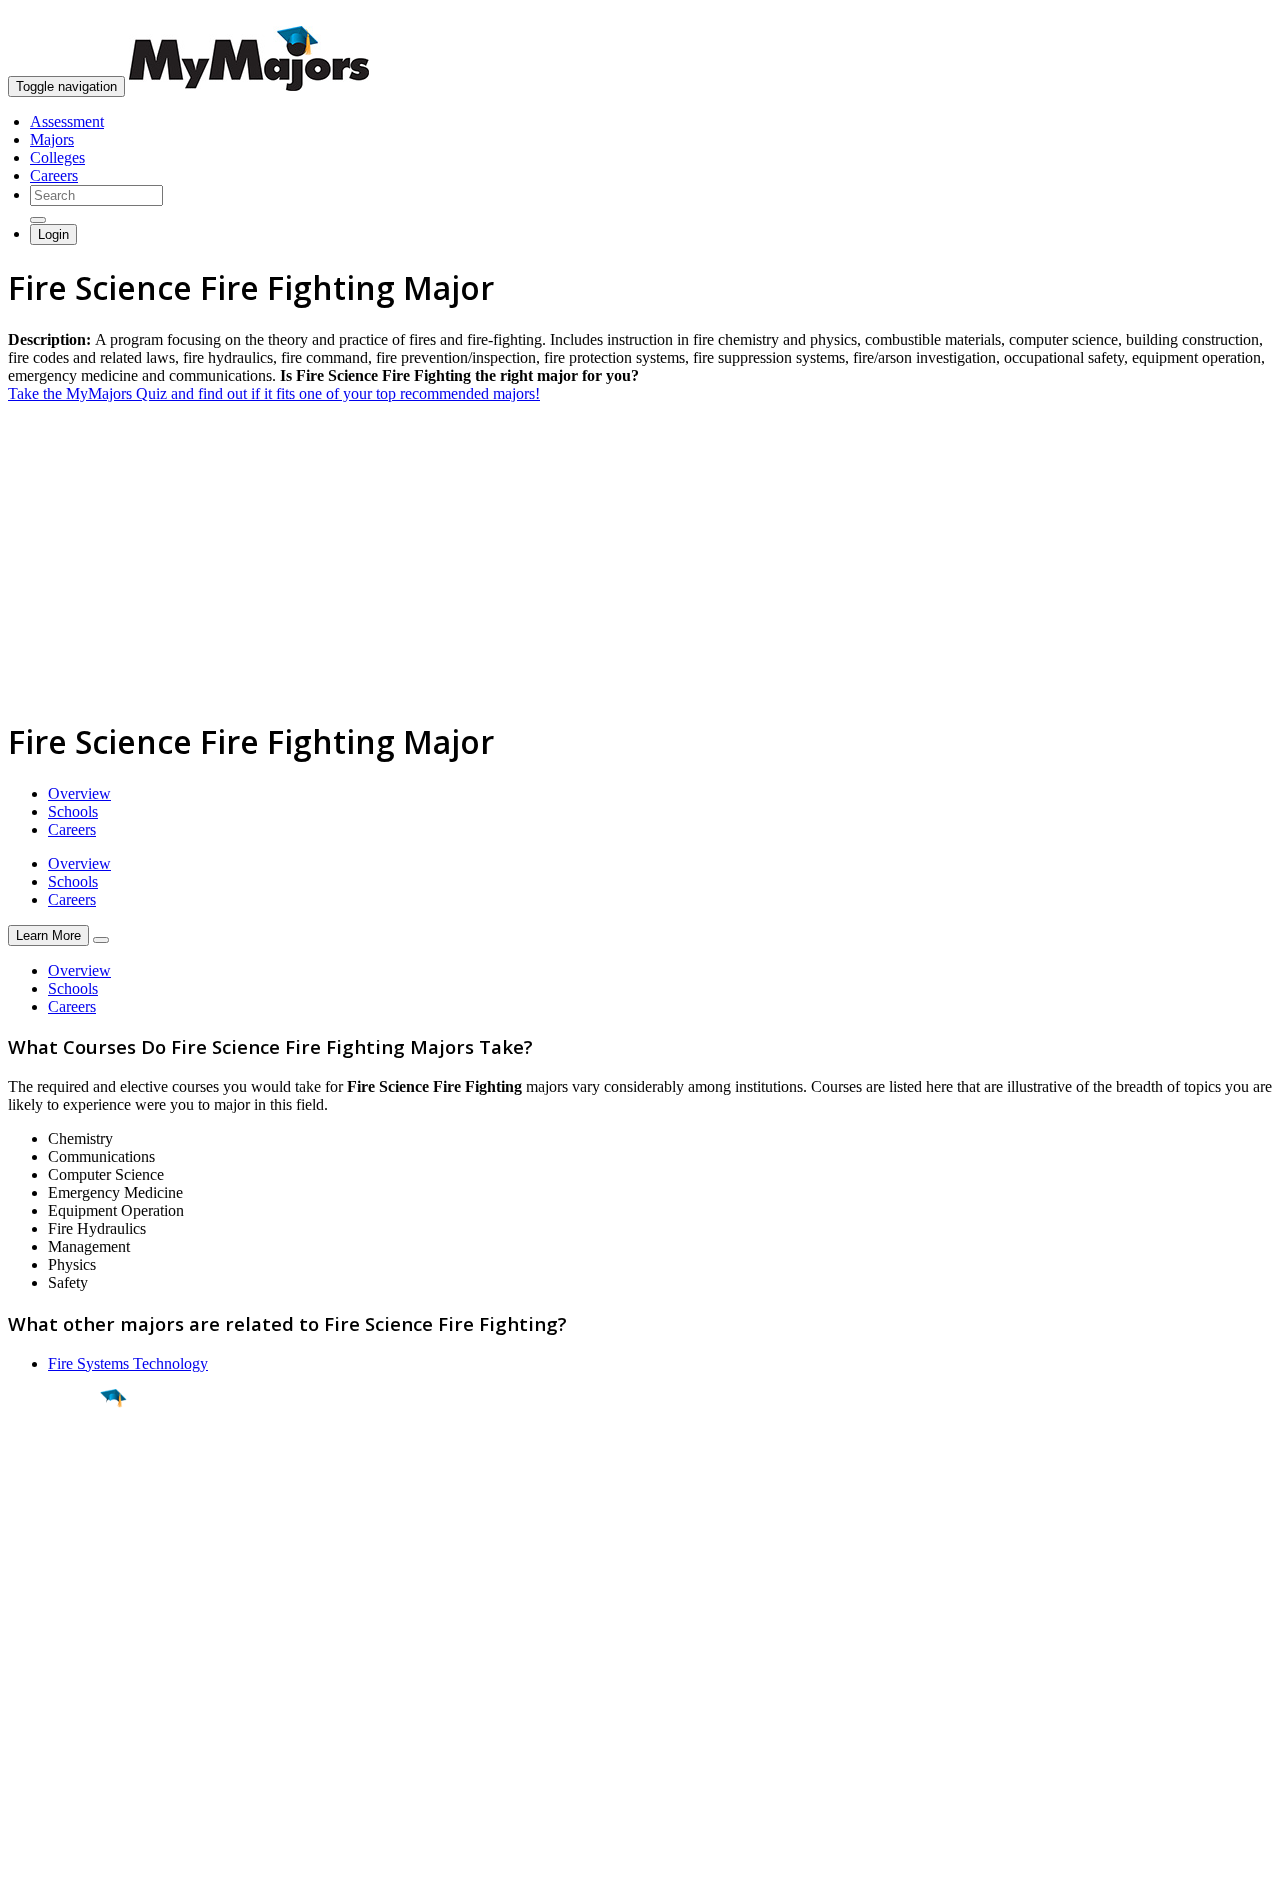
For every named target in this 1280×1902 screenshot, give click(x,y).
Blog (23, 1757)
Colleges (57, 157)
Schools (73, 811)
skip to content (1231, 15)
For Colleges (48, 1703)
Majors (52, 139)
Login (53, 234)
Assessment (67, 121)
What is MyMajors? (70, 1667)
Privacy (82, 1876)
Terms (27, 1876)
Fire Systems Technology (128, 1363)
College (61, 1509)
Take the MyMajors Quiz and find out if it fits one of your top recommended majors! (274, 393)
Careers (54, 175)
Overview (79, 793)
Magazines (42, 1721)
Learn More (48, 935)
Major (55, 1466)
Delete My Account (70, 1739)
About (32, 1627)
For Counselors (56, 1685)
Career (59, 1553)
